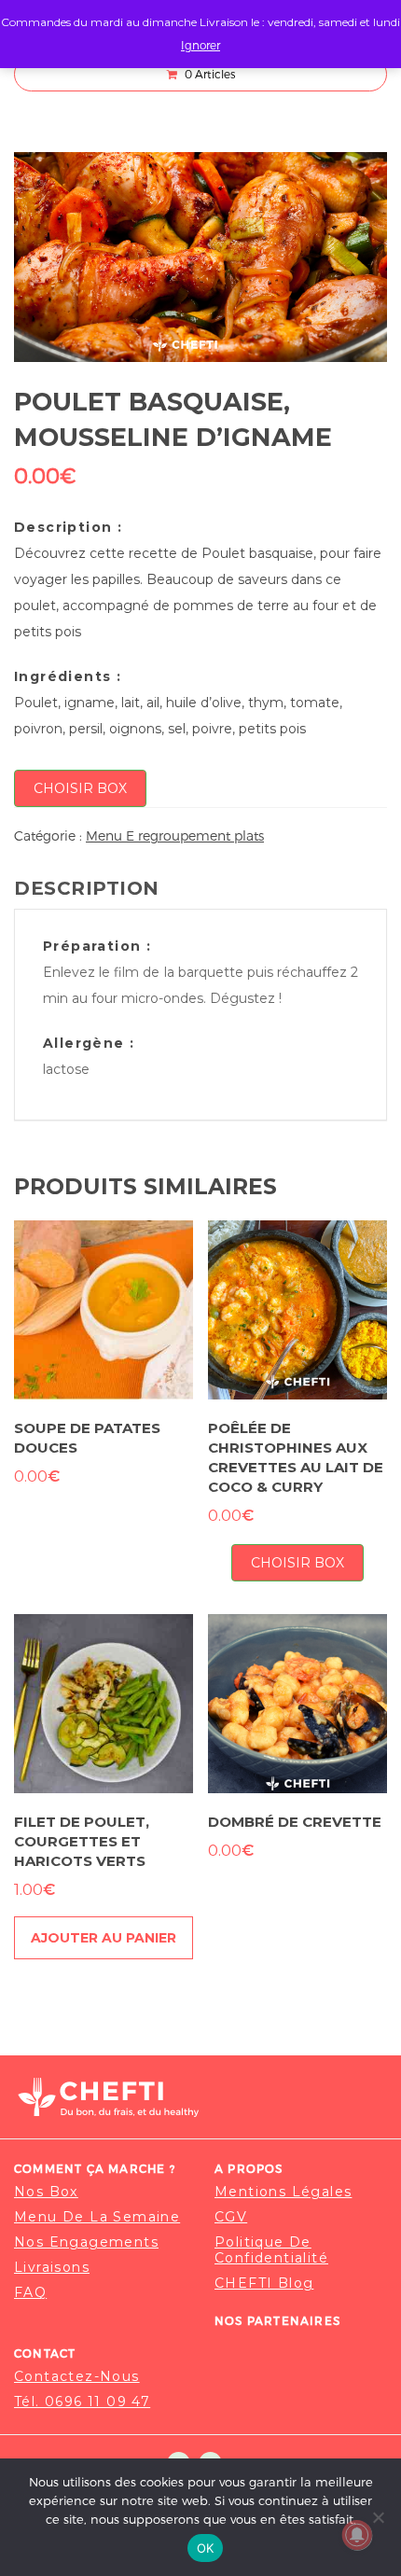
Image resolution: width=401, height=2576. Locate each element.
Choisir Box (80, 788)
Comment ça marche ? (95, 2168)
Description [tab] (87, 888)
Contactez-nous (77, 2377)
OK (206, 2548)
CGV (231, 2217)
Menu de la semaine (97, 2217)
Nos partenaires (277, 2320)
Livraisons (52, 2268)
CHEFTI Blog (264, 2284)
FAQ (30, 2293)
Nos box (46, 2192)
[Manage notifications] (357, 2535)
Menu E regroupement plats (175, 835)
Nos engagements (86, 2242)
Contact (45, 2353)
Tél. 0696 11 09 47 (82, 2402)
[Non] (378, 2517)
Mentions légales (283, 2192)
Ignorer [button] (200, 45)
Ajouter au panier (104, 1938)
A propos (249, 2168)
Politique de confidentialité (271, 2250)
